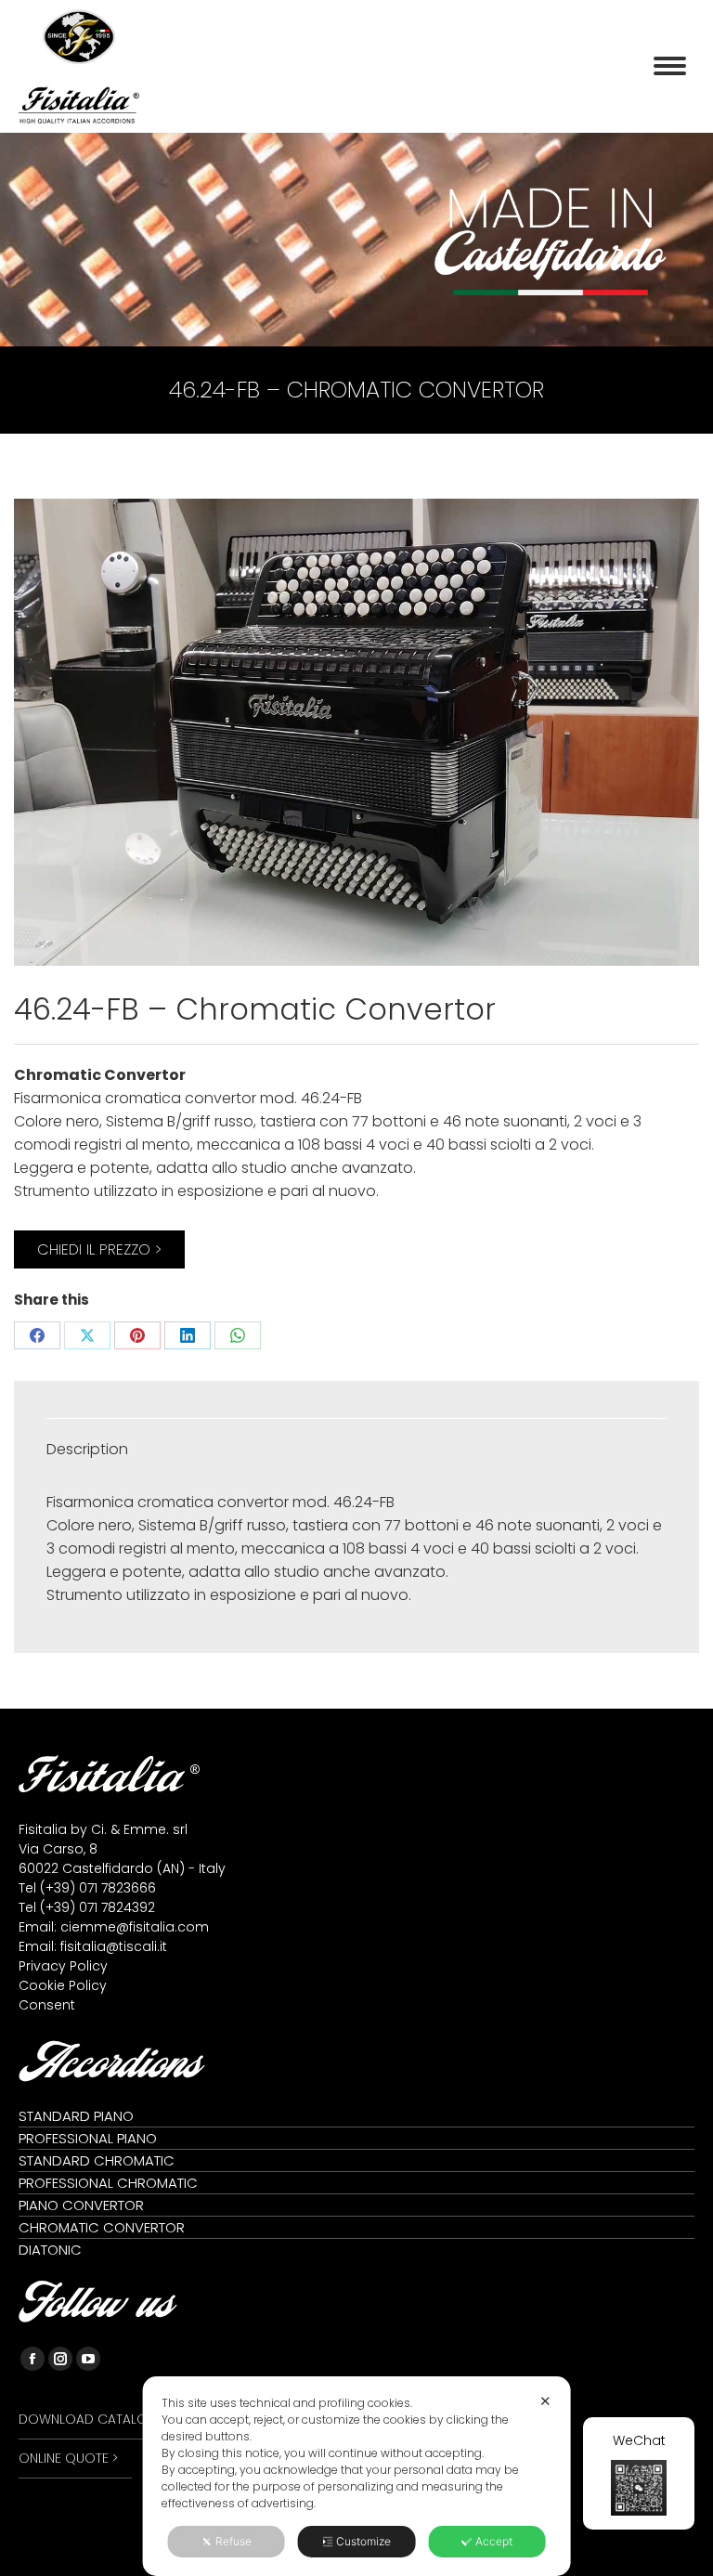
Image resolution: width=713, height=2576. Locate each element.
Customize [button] (363, 2541)
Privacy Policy (63, 1966)
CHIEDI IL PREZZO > (99, 1249)
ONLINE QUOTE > (68, 2458)
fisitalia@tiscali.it (114, 1946)
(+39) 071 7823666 (98, 1888)
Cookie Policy (63, 1985)
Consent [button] (47, 2005)
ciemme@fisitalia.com (135, 1927)
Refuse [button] (233, 2541)
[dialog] (357, 2476)
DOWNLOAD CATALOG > (93, 2419)
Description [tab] (87, 1449)
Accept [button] (494, 2541)
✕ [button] (545, 2401)
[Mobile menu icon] (670, 66)
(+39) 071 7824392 (97, 1907)
